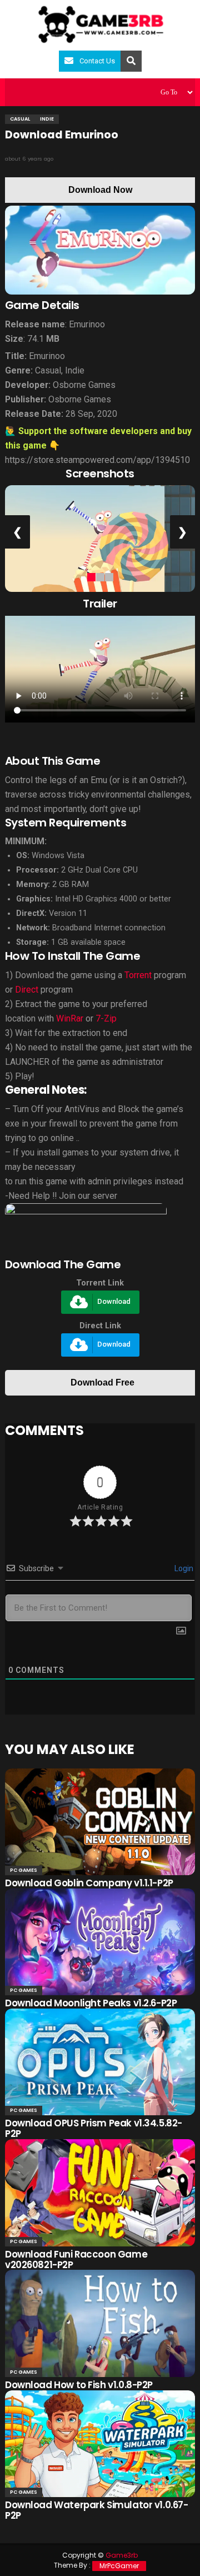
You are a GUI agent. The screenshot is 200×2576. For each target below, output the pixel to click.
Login (183, 1568)
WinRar (70, 1018)
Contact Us (97, 61)
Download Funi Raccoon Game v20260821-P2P (76, 2259)
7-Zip (106, 1018)
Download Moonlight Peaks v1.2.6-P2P (91, 2003)
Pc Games (24, 1870)
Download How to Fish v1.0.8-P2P (79, 2385)
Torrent (138, 975)
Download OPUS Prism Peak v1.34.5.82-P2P (94, 2128)
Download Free (102, 1382)
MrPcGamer (119, 2566)
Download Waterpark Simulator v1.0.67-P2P (96, 2510)
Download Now (100, 190)
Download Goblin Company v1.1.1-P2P (89, 1883)
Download (114, 1302)
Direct (27, 990)
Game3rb (122, 2555)
